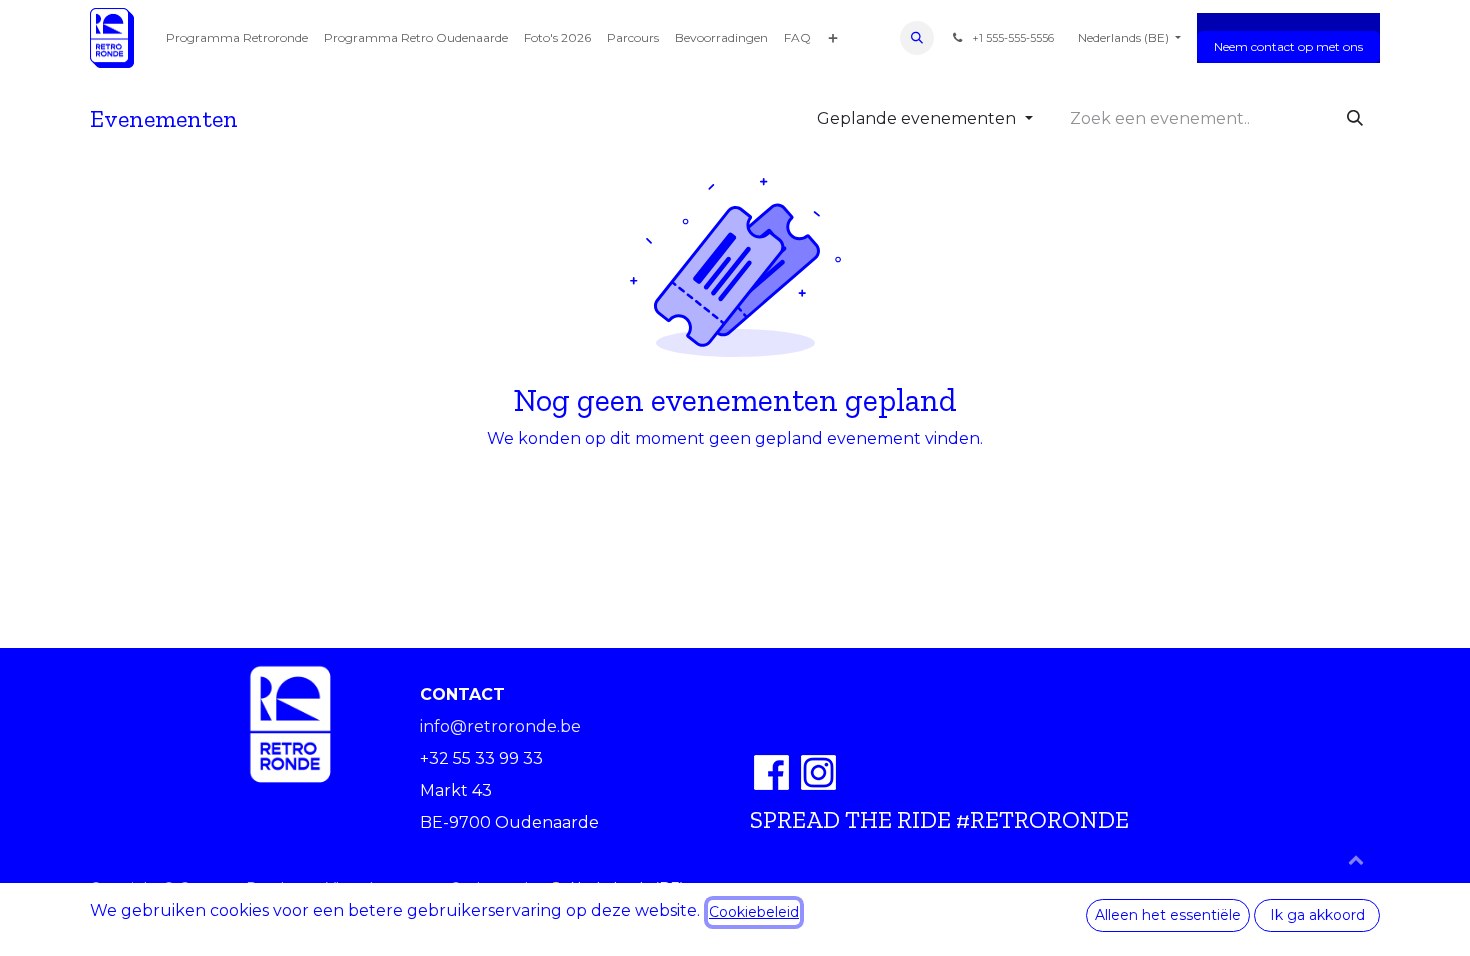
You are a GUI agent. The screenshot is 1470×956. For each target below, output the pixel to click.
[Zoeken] (1355, 119)
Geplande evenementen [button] (918, 118)
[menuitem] (237, 38)
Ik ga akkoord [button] (1317, 915)
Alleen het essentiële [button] (1168, 915)
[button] (917, 38)
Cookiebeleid (754, 912)
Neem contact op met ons (1288, 46)
